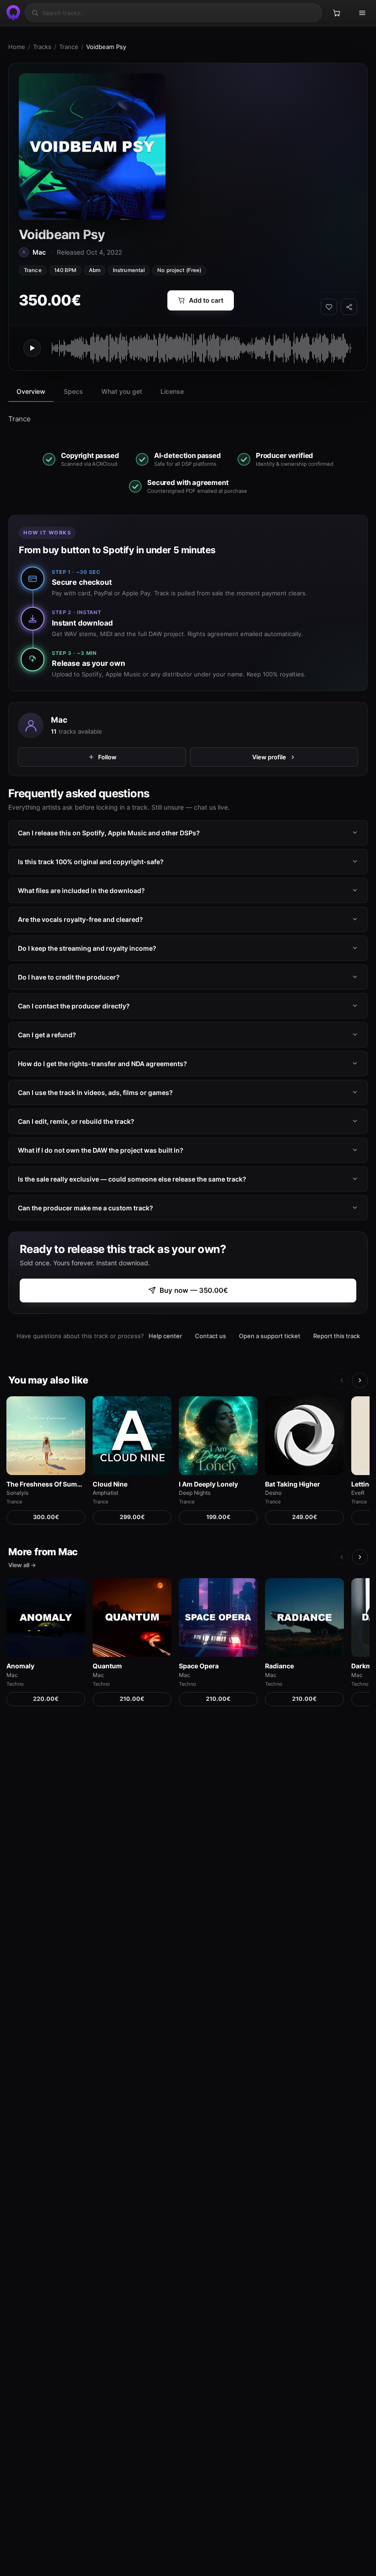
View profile (269, 757)
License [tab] (172, 391)
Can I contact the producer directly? (74, 1006)
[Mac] (31, 725)
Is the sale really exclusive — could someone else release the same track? (132, 1179)
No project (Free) (179, 270)
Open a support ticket (270, 1336)
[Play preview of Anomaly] (46, 1617)
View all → (22, 1565)
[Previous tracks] (342, 1380)
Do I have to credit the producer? (69, 977)
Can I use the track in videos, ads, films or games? (95, 1092)
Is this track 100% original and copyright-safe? (91, 862)
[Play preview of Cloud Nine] (132, 1436)
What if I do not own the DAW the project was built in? (101, 1150)
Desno (273, 1493)
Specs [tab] (73, 391)
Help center (165, 1336)
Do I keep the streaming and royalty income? (87, 948)
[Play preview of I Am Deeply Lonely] (218, 1436)
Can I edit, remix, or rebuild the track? (76, 1121)
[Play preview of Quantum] (132, 1617)
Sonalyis (17, 1493)
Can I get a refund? (47, 1035)
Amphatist (105, 1493)
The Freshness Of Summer (46, 1484)
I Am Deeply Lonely (208, 1484)
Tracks (42, 47)
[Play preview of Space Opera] (218, 1617)
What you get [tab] (122, 391)
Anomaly (20, 1666)
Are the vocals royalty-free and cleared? (80, 919)
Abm (95, 270)
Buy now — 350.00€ (194, 1290)
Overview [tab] (31, 391)
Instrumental (129, 270)
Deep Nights (195, 1493)
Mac (59, 720)
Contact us (210, 1336)
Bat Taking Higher (293, 1484)
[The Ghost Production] (12, 13)
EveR (358, 1493)
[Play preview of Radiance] (304, 1617)
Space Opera (199, 1666)
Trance (69, 47)
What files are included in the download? (81, 890)
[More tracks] (360, 1380)
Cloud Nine (110, 1484)
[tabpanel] (188, 419)
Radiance (279, 1666)
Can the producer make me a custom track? (86, 1208)
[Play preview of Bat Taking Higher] (304, 1436)
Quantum (107, 1666)
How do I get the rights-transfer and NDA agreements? (102, 1064)
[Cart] (337, 13)
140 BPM (65, 270)
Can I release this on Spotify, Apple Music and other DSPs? (109, 833)
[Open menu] (362, 13)
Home (17, 47)
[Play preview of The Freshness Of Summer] (46, 1436)
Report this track (337, 1336)
